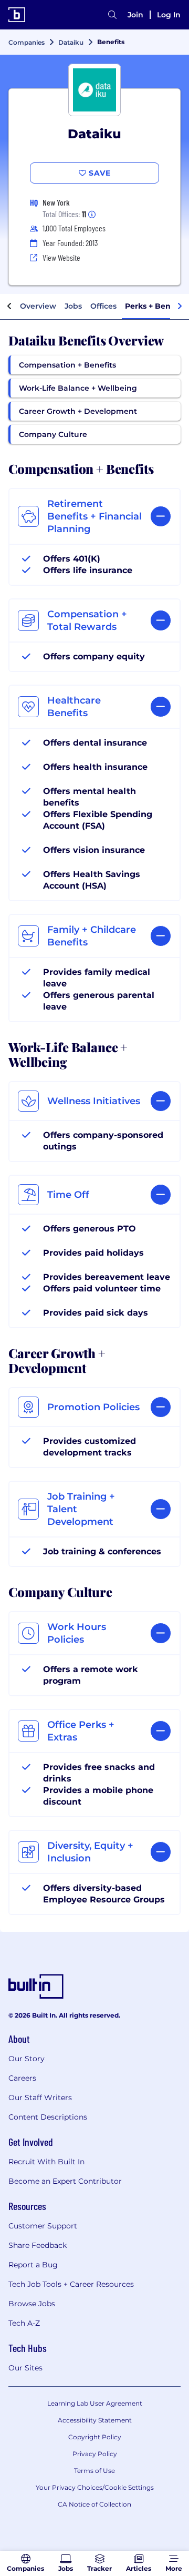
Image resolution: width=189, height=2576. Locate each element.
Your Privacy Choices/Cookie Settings (95, 2487)
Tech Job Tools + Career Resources (71, 2284)
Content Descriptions (48, 2117)
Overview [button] (38, 306)
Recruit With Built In (46, 2162)
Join (135, 15)
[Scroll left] (9, 307)
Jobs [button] (73, 306)
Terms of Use (94, 2471)
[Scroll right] (180, 307)
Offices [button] (103, 306)
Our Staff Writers (40, 2098)
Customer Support (43, 2226)
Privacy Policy (95, 2454)
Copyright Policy (95, 2437)
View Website (61, 257)
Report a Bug (33, 2265)
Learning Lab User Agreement (95, 2403)
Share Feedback (38, 2245)
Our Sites (25, 2368)
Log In (169, 15)
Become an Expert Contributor (65, 2181)
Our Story (27, 2059)
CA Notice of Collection (94, 2504)
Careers (22, 2078)
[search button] (112, 15)
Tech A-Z (24, 2323)
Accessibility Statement (95, 2420)
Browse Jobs (32, 2304)
